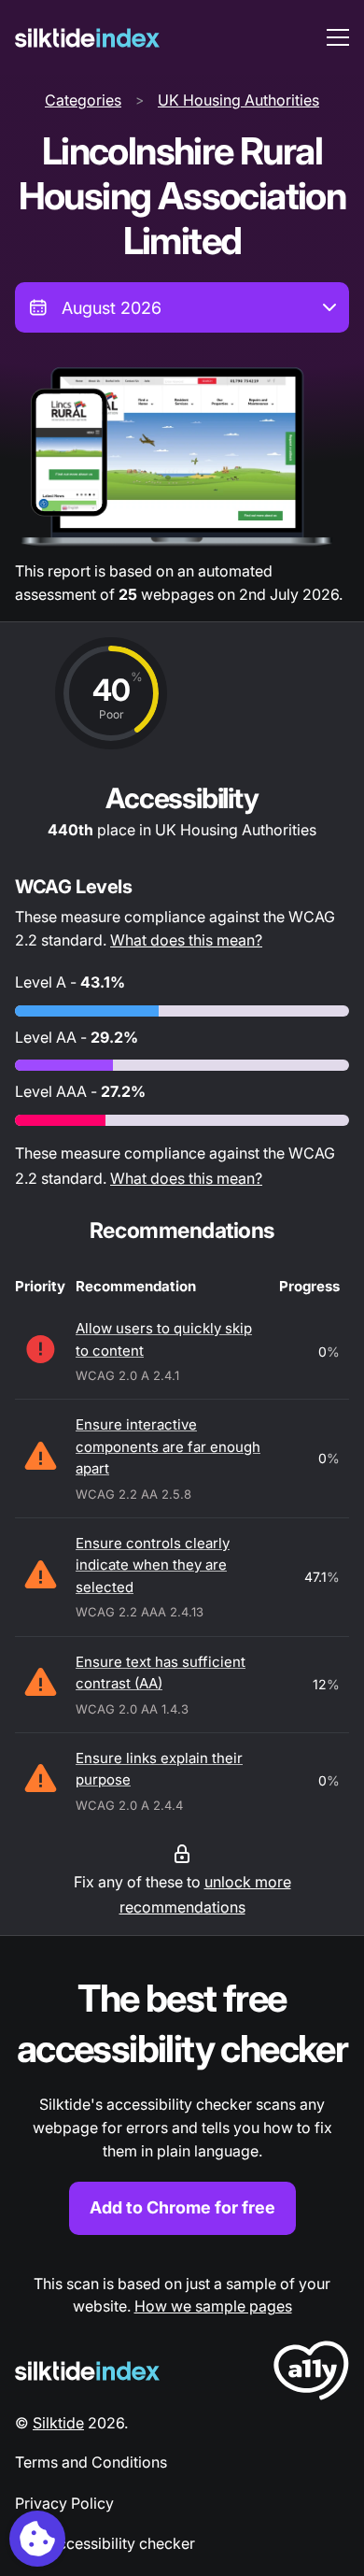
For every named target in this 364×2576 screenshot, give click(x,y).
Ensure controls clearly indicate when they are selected (153, 1565)
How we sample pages (213, 2306)
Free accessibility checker (105, 2543)
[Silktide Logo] (87, 2371)
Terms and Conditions (91, 2462)
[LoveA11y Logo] (311, 2374)
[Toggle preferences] (37, 2539)
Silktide (58, 2423)
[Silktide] (87, 38)
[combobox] (182, 307)
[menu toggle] (338, 37)
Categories (83, 100)
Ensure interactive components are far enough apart (168, 1446)
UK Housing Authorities (238, 100)
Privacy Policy (64, 2503)
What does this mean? (186, 940)
